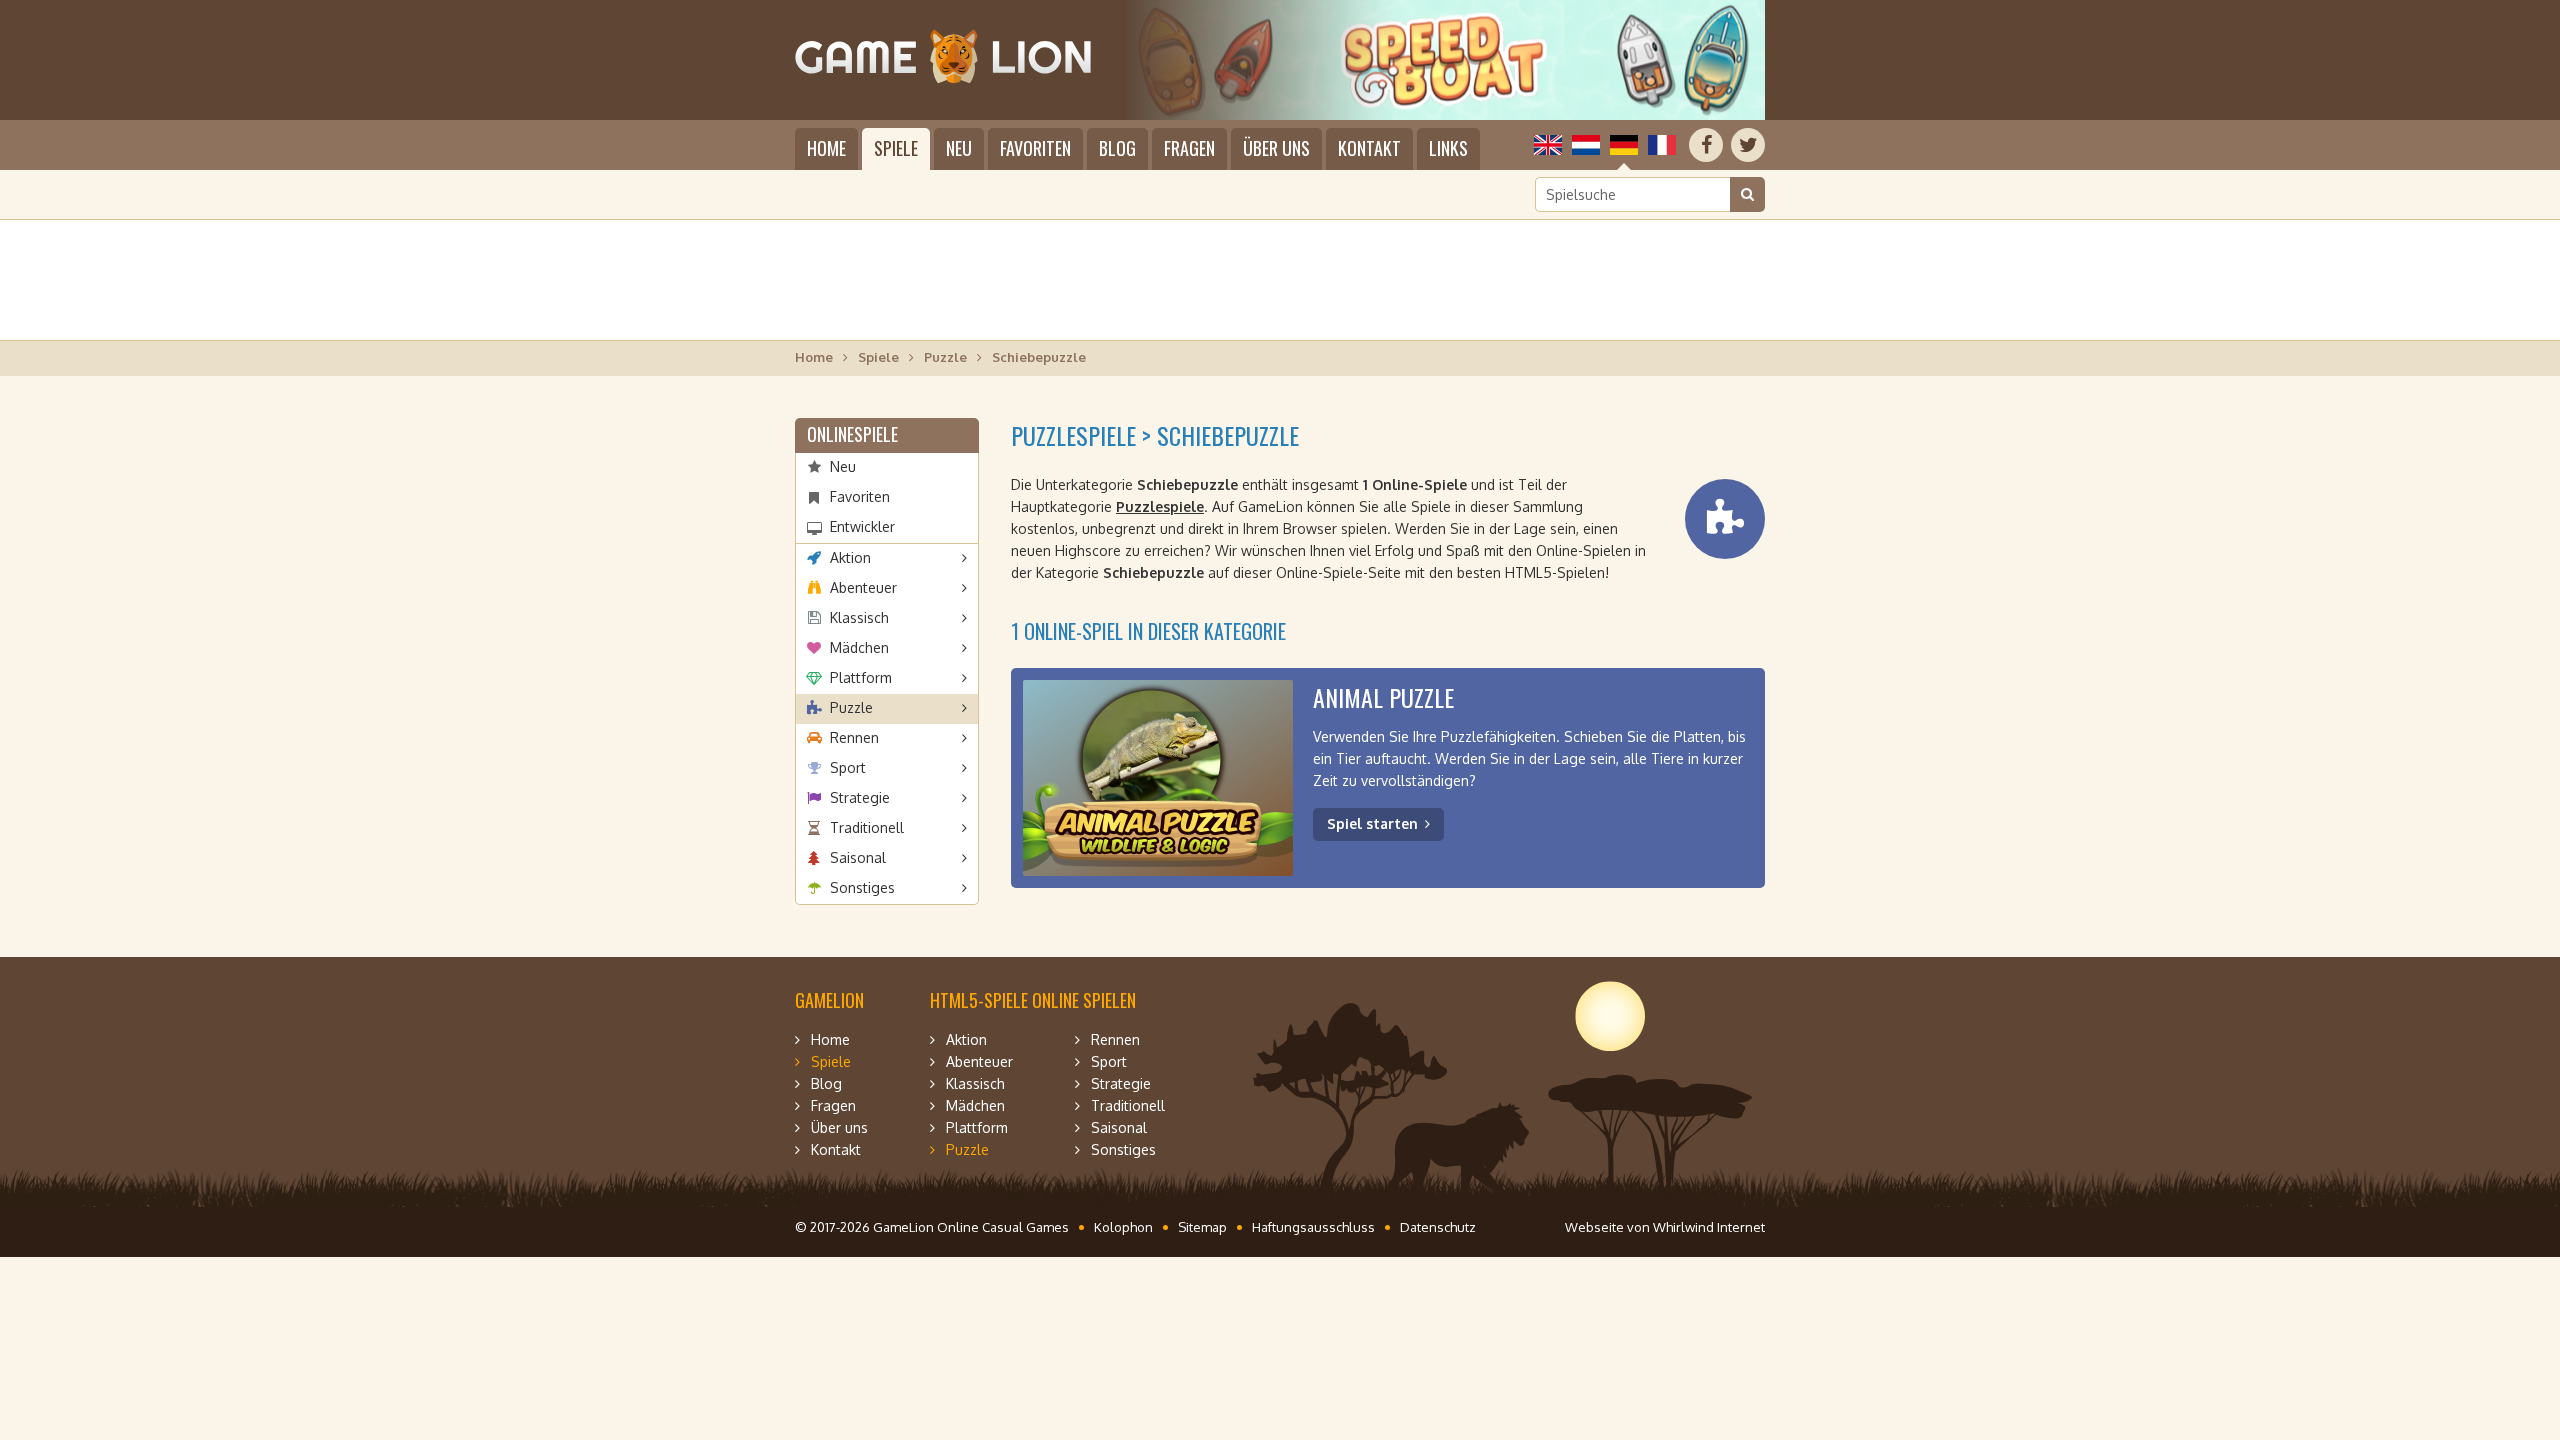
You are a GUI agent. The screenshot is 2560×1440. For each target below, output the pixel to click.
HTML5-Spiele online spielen (1033, 1000)
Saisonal (858, 857)
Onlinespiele (852, 434)
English (1548, 145)
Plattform (861, 677)
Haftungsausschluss (1313, 1227)
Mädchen (859, 647)
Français (1662, 145)
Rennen (854, 737)
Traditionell (867, 827)
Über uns (1276, 148)
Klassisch (859, 617)
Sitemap (1202, 1227)
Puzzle (945, 357)
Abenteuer (863, 587)
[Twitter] (1748, 145)
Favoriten (1035, 148)
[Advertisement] (1280, 280)
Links (1448, 148)
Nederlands (1586, 145)
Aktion (850, 557)
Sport (848, 767)
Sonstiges (862, 887)
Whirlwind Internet (1709, 1227)
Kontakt (1369, 148)
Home (826, 148)
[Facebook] (1706, 145)
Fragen (1189, 148)
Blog (1117, 148)
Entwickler (862, 526)
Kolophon (1123, 1227)
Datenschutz (1438, 1227)
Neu (959, 148)
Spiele (896, 148)
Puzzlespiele (1160, 506)
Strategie (860, 797)
